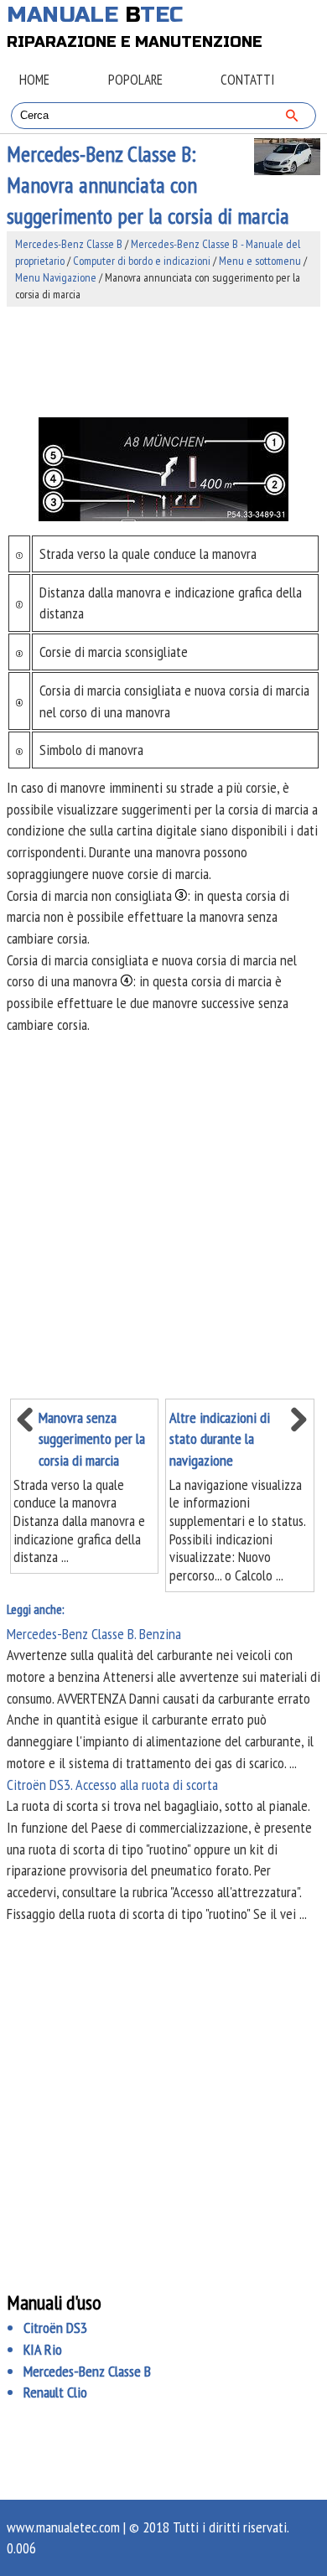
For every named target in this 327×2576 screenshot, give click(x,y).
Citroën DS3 (55, 2328)
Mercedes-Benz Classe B (69, 244)
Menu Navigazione (56, 277)
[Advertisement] (163, 362)
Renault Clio (55, 2392)
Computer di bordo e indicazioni (142, 261)
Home (34, 80)
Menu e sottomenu (260, 261)
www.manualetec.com (63, 2527)
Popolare (135, 80)
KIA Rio (43, 2349)
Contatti (247, 80)
